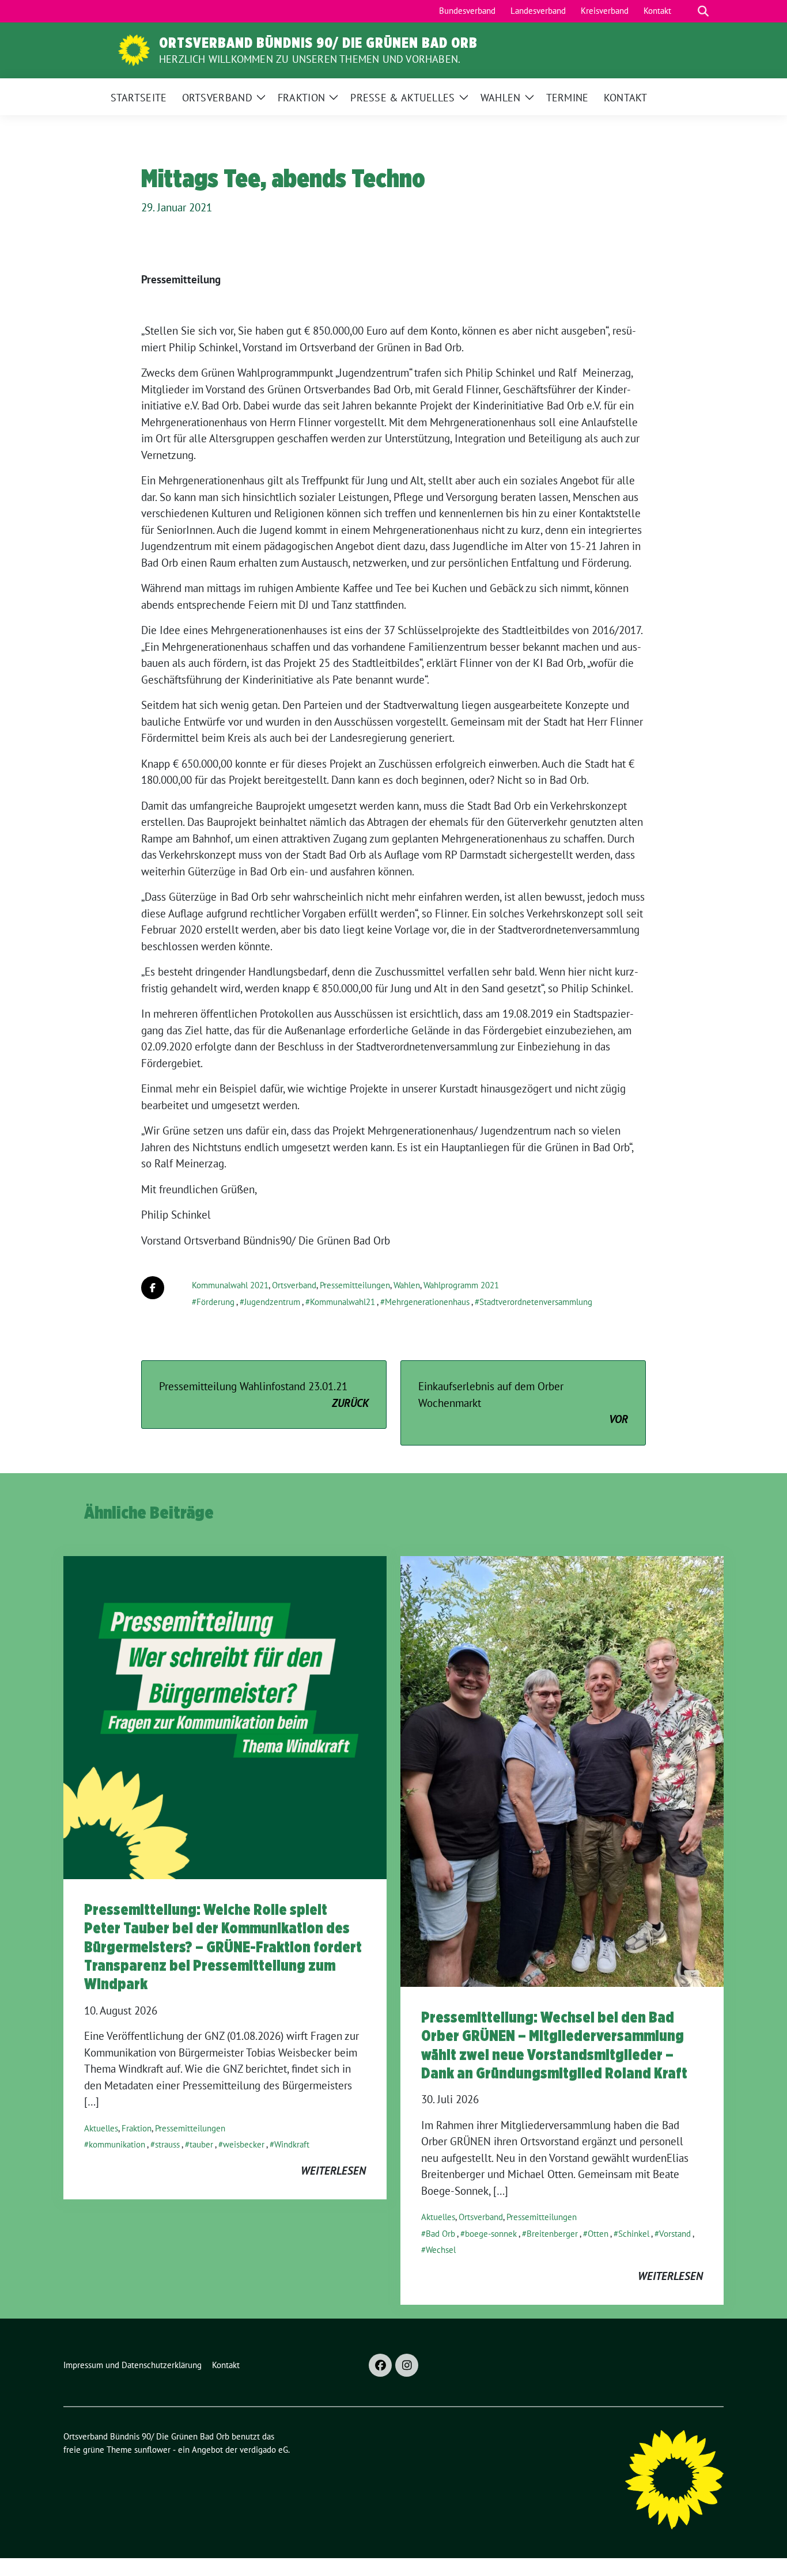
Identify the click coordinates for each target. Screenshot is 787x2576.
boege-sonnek (491, 2234)
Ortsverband (294, 1285)
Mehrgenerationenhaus (427, 1302)
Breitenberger (552, 2234)
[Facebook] (380, 2365)
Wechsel (441, 2250)
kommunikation (117, 2144)
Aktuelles (101, 2128)
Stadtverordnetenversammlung (536, 1302)
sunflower (152, 2450)
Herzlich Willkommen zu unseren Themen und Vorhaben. (310, 59)
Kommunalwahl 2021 (230, 1285)
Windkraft (292, 2144)
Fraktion (137, 2128)
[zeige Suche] (703, 11)
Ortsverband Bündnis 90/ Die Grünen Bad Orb (318, 43)
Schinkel (634, 2234)
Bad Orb (440, 2234)
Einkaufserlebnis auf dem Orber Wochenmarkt (523, 1403)
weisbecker (244, 2144)
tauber (201, 2144)
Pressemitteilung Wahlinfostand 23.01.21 (264, 1395)
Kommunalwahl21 (343, 1302)
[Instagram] (407, 2365)
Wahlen (407, 1285)
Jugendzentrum (272, 1302)
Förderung (215, 1302)
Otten (598, 2234)
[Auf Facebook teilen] (153, 1288)
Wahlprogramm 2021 (461, 1285)
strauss (167, 2144)
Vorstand (675, 2234)
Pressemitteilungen (355, 1285)
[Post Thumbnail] (225, 1716)
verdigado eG (264, 2450)
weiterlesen (333, 2171)
